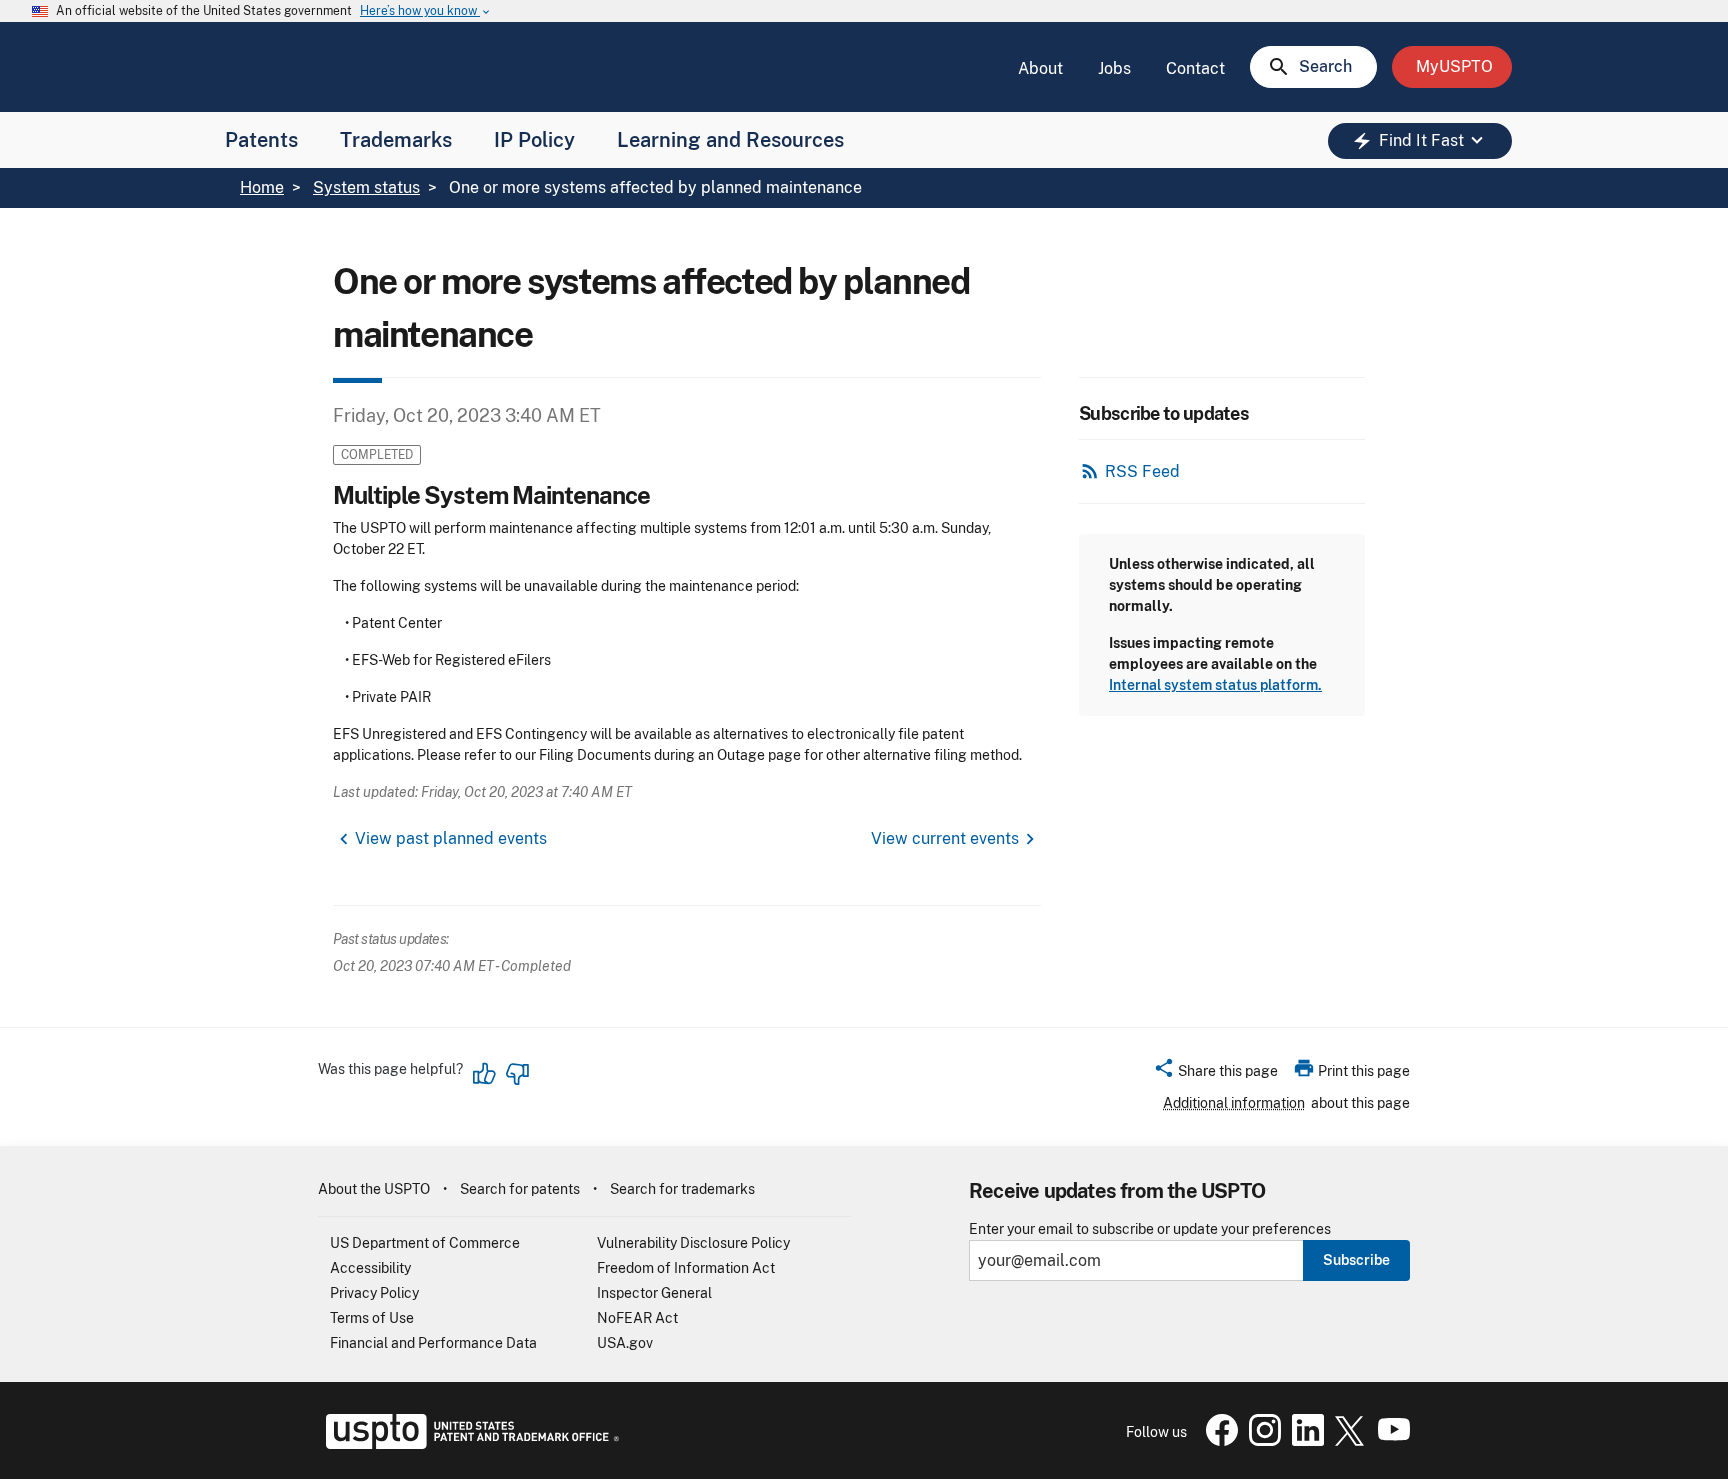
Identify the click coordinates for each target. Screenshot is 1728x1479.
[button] (1215, 1074)
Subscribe (1356, 1260)
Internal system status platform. (1215, 685)
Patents (261, 140)
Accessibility (370, 1268)
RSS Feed (1142, 471)
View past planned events (451, 838)
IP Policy (534, 140)
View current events (945, 838)
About (1040, 68)
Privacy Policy (374, 1293)
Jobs (1114, 68)
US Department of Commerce (425, 1243)
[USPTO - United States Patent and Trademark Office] (468, 1444)
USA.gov (625, 1343)
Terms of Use (372, 1318)
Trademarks (396, 140)
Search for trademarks (682, 1189)
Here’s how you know (426, 11)
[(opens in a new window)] (1261, 1441)
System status (366, 187)
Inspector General (654, 1293)
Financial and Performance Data (433, 1343)
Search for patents (520, 1189)
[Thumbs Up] (485, 1074)
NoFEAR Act (637, 1318)
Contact (1195, 68)
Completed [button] (377, 454)
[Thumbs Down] (517, 1074)
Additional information (1234, 1103)
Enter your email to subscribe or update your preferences (1150, 1229)
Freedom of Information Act (686, 1268)
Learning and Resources (730, 140)
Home (262, 187)
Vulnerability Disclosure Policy (693, 1243)
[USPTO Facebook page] (1218, 1441)
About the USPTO (374, 1189)
